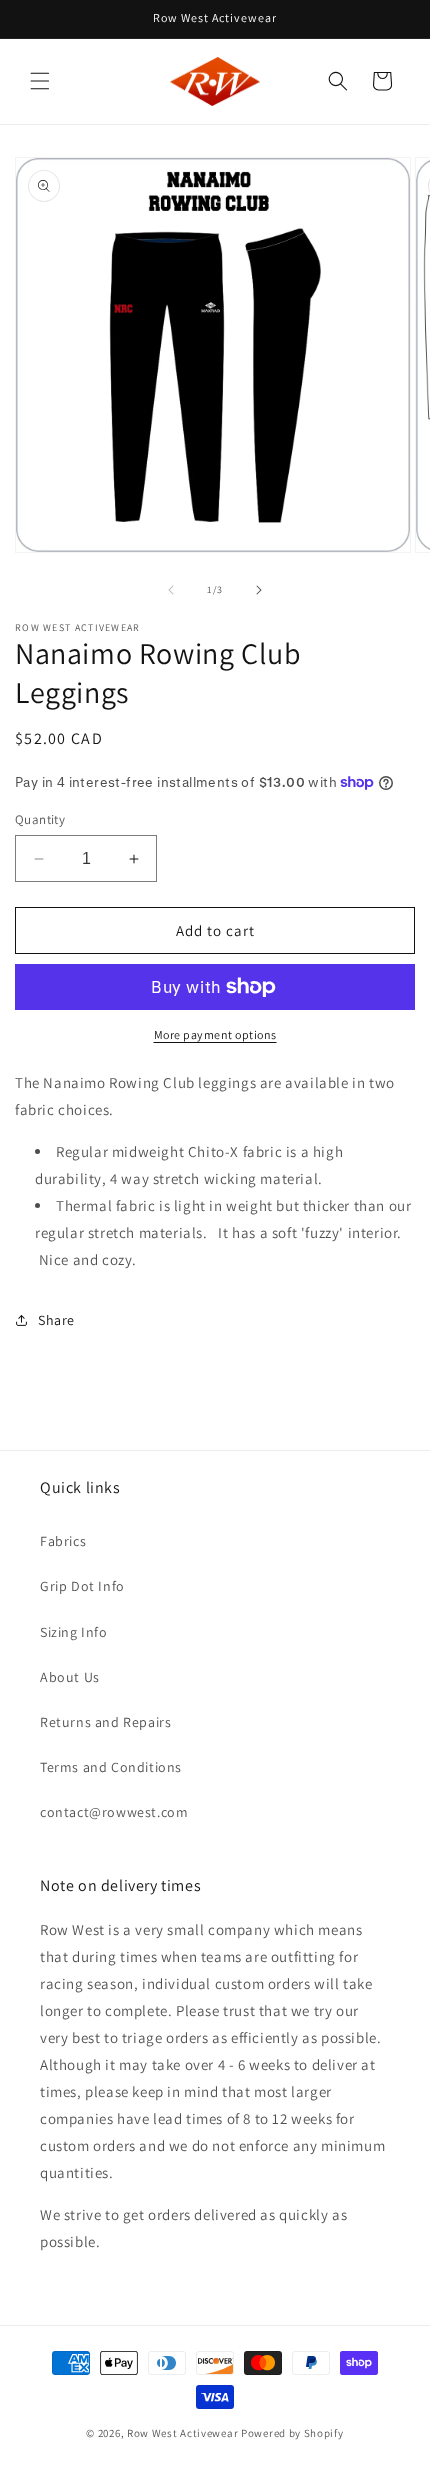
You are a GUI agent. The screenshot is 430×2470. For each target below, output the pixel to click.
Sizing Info (74, 1632)
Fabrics (63, 1541)
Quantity (40, 819)
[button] (40, 81)
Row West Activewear (182, 2433)
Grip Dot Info (82, 1586)
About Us (70, 1677)
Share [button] (56, 1320)
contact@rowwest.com (114, 1812)
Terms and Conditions (111, 1767)
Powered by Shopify (292, 2433)
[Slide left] (171, 590)
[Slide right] (259, 590)
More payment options (215, 1034)
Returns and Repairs (105, 1722)
